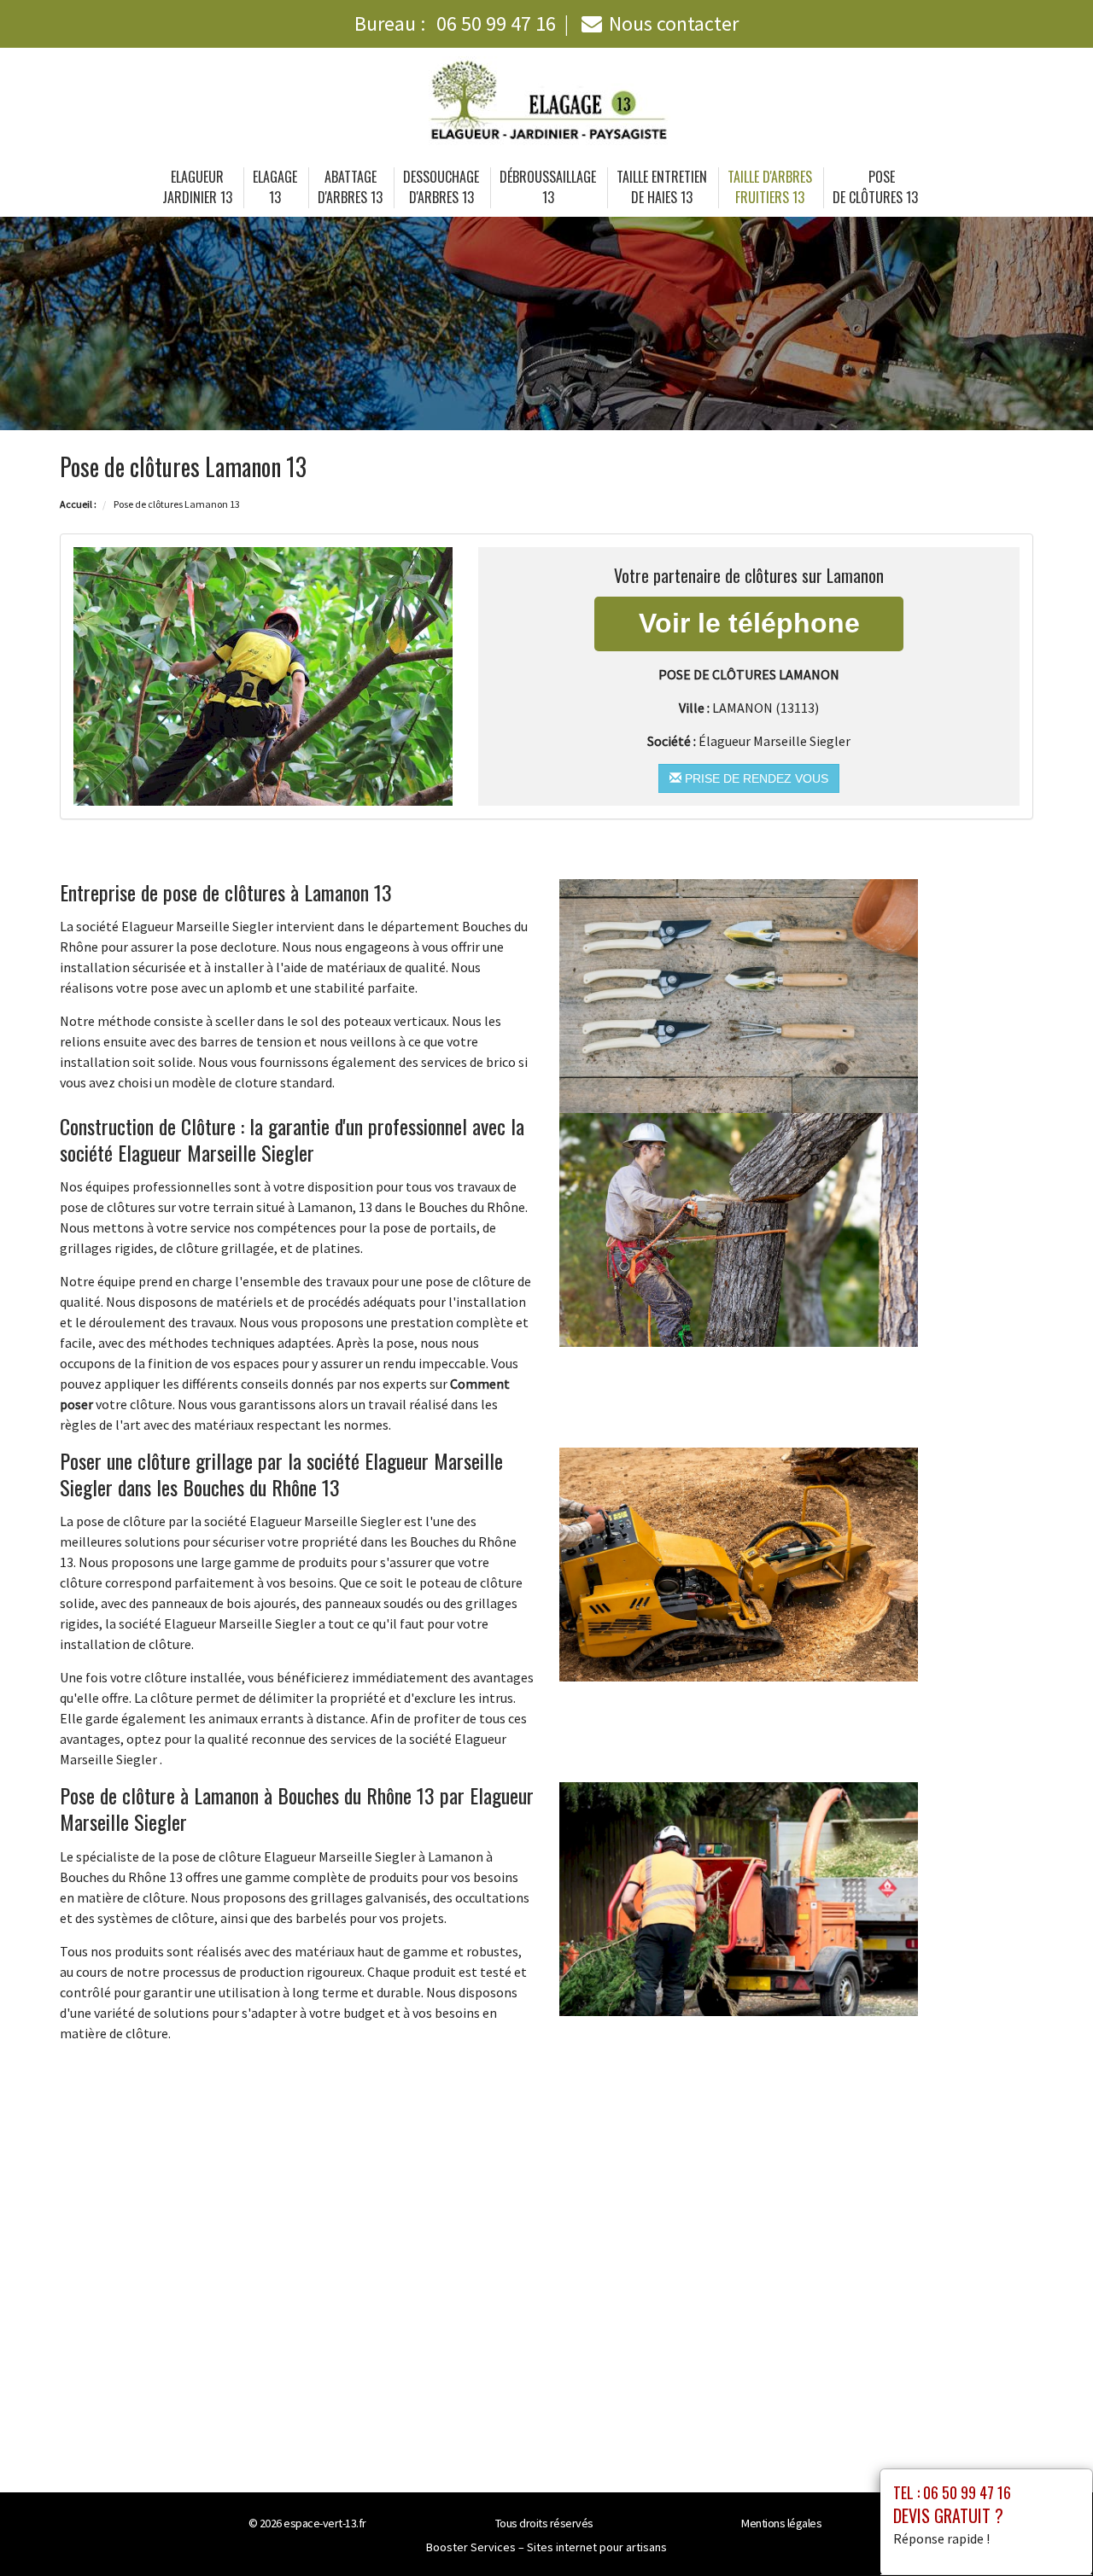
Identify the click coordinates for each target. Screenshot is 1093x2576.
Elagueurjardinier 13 (197, 187)
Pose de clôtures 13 (875, 187)
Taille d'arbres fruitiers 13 (770, 187)
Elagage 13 (275, 187)
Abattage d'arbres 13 (350, 187)
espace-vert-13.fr (325, 2523)
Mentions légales (781, 2523)
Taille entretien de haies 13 (662, 187)
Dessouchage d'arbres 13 (441, 187)
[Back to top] (1046, 2529)
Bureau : (455, 23)
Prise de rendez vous (755, 778)
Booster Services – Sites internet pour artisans (546, 2547)
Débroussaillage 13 (548, 187)
